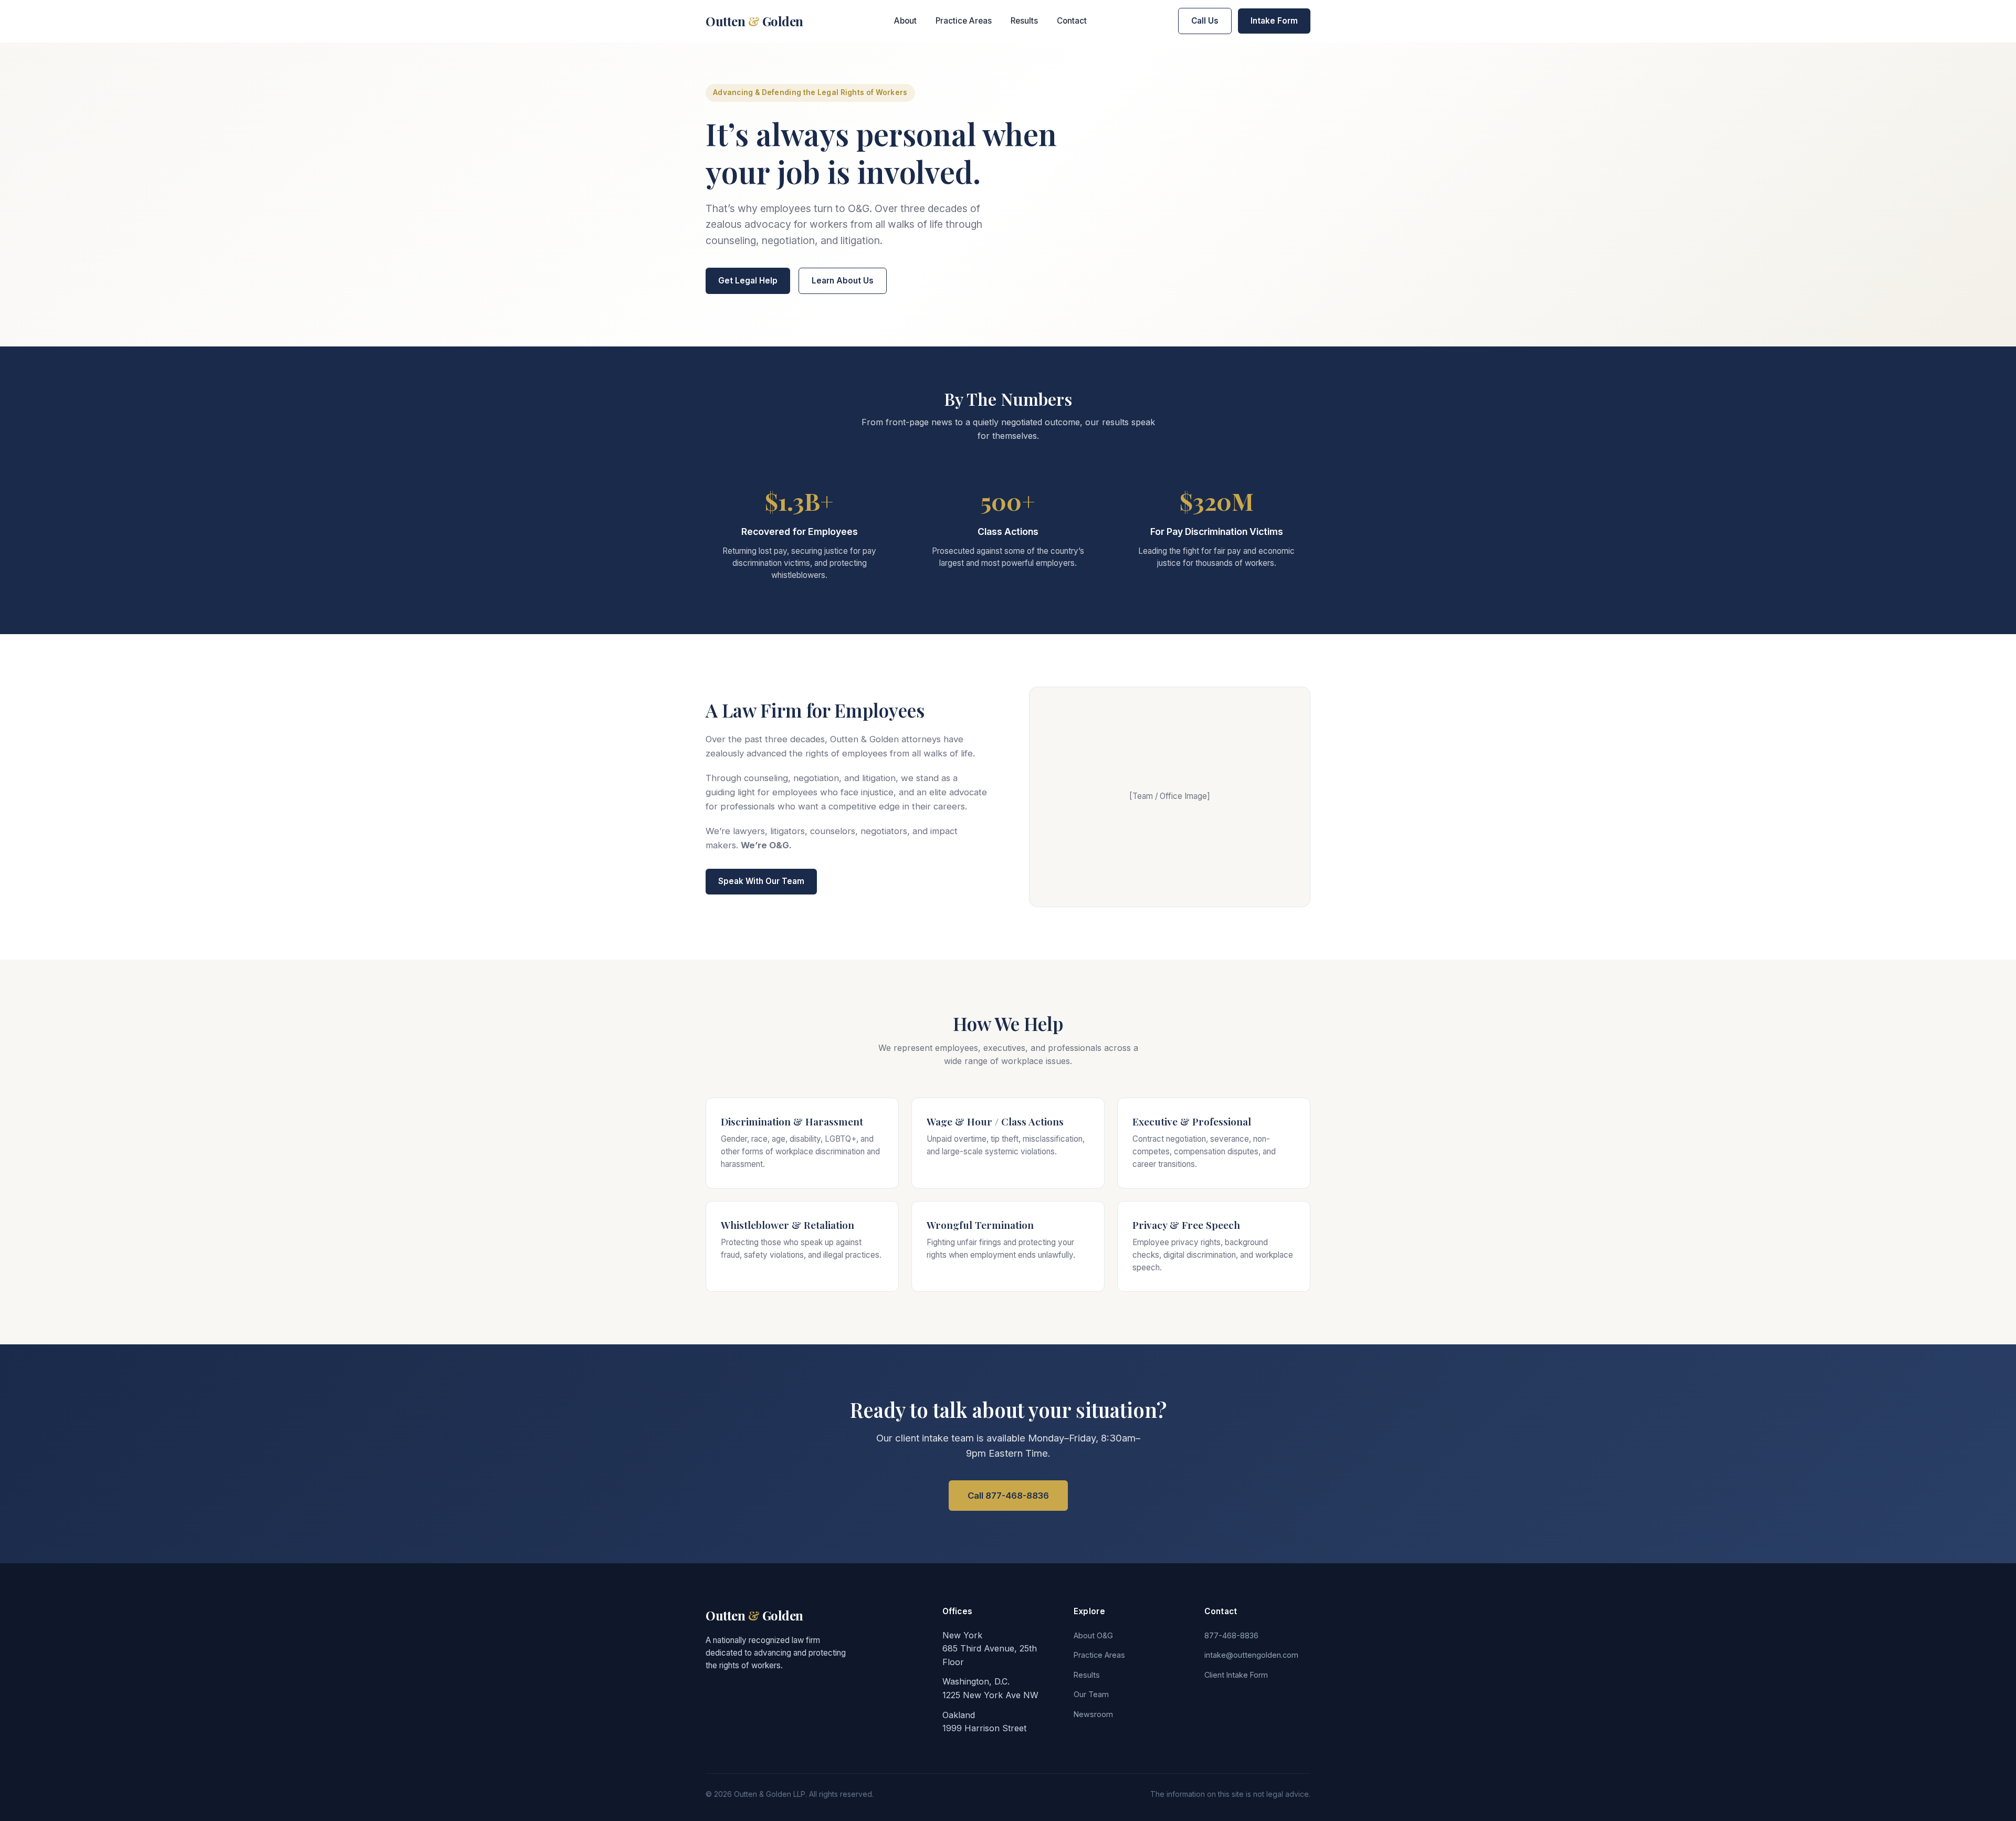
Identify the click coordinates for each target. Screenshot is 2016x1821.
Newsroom (1093, 1714)
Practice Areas (964, 21)
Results (1024, 21)
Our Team (1091, 1694)
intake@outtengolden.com (1251, 1655)
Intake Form (1274, 21)
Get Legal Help (748, 281)
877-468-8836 (1231, 1635)
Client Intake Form (1236, 1675)
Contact (1072, 21)
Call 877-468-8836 (1008, 1496)
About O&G (1093, 1635)
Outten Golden (754, 21)
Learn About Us (843, 281)
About (905, 21)
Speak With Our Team (761, 881)
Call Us (1205, 21)
